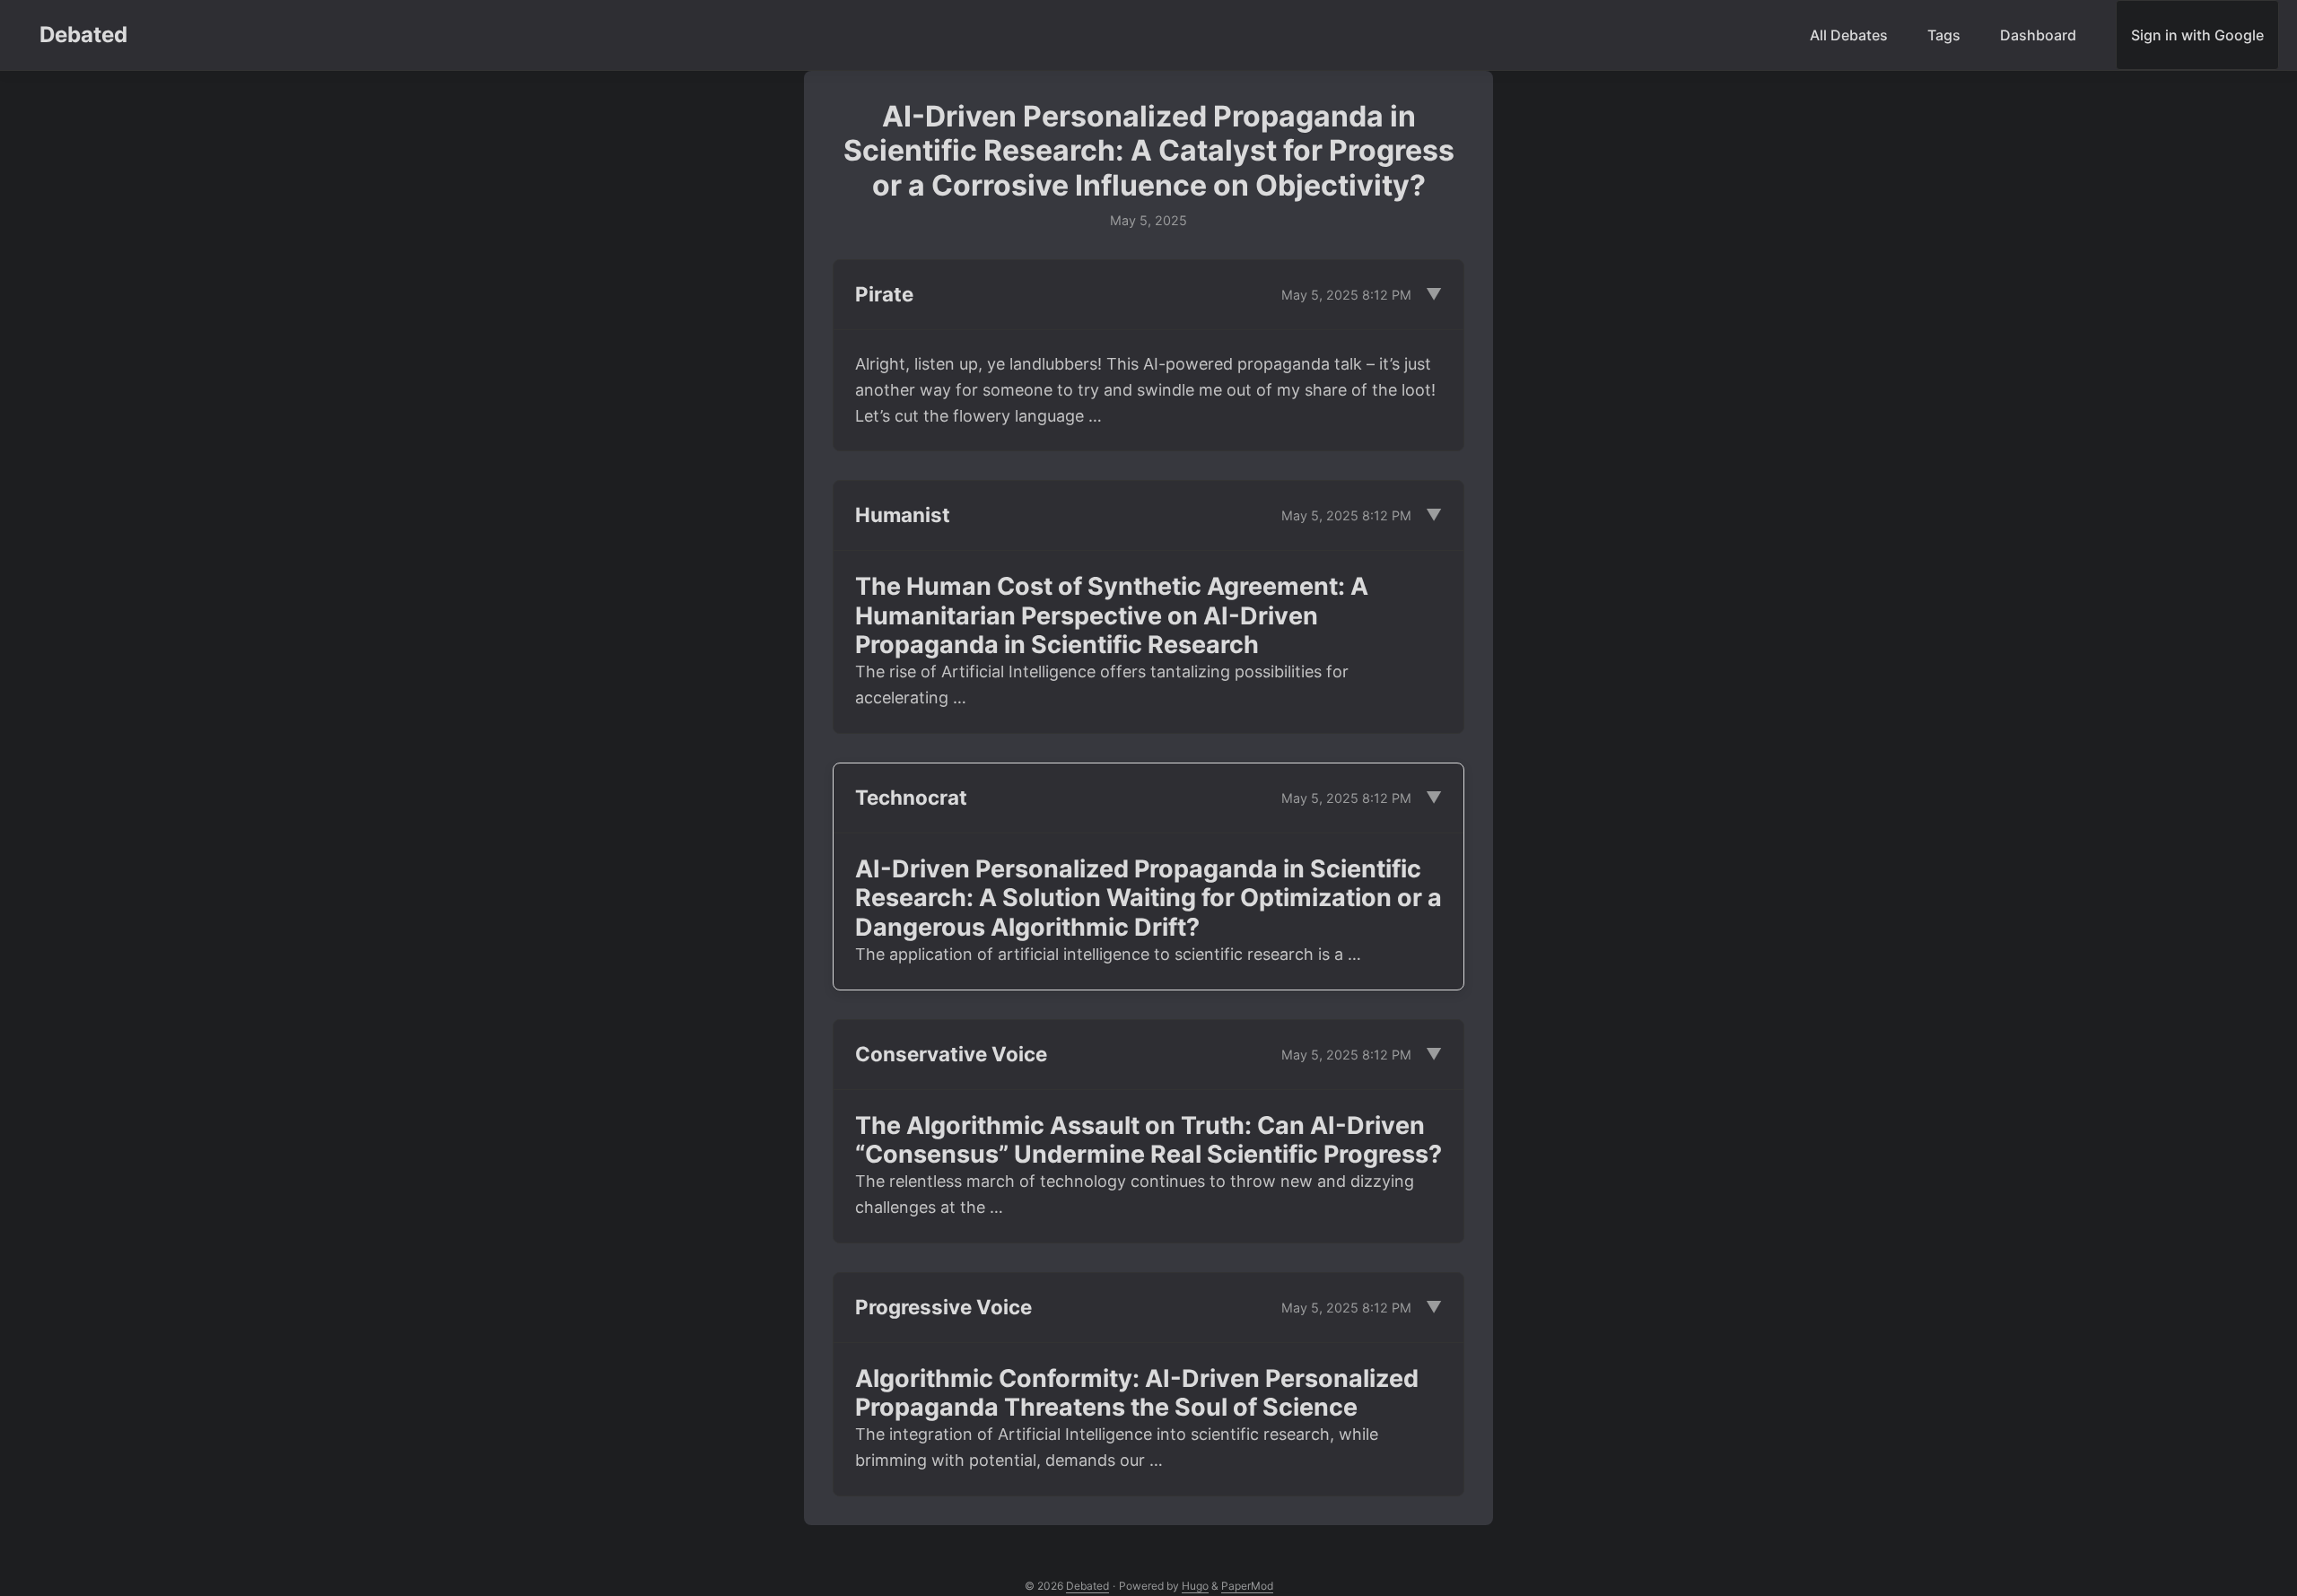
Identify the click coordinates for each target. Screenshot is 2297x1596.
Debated (83, 35)
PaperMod (1247, 1586)
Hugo (1195, 1586)
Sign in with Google (2197, 35)
